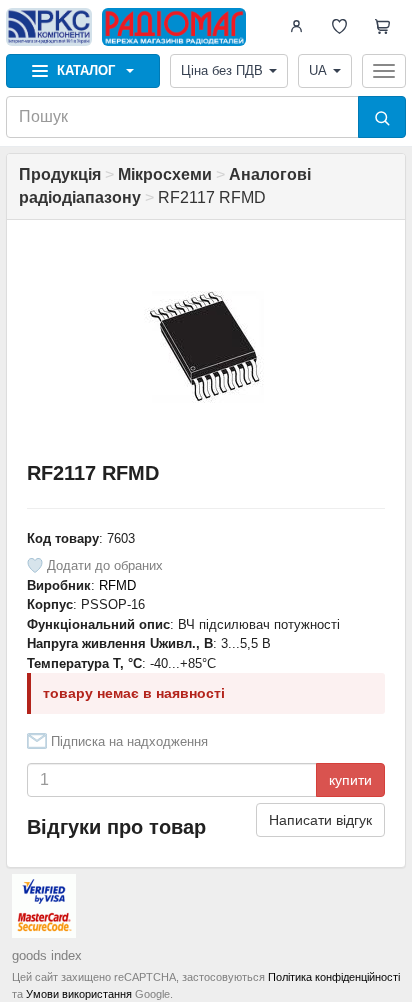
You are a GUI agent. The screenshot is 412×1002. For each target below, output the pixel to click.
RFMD (117, 585)
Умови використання (79, 994)
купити (350, 780)
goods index (47, 955)
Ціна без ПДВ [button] (222, 70)
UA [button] (318, 70)
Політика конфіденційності (334, 977)
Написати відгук (320, 820)
